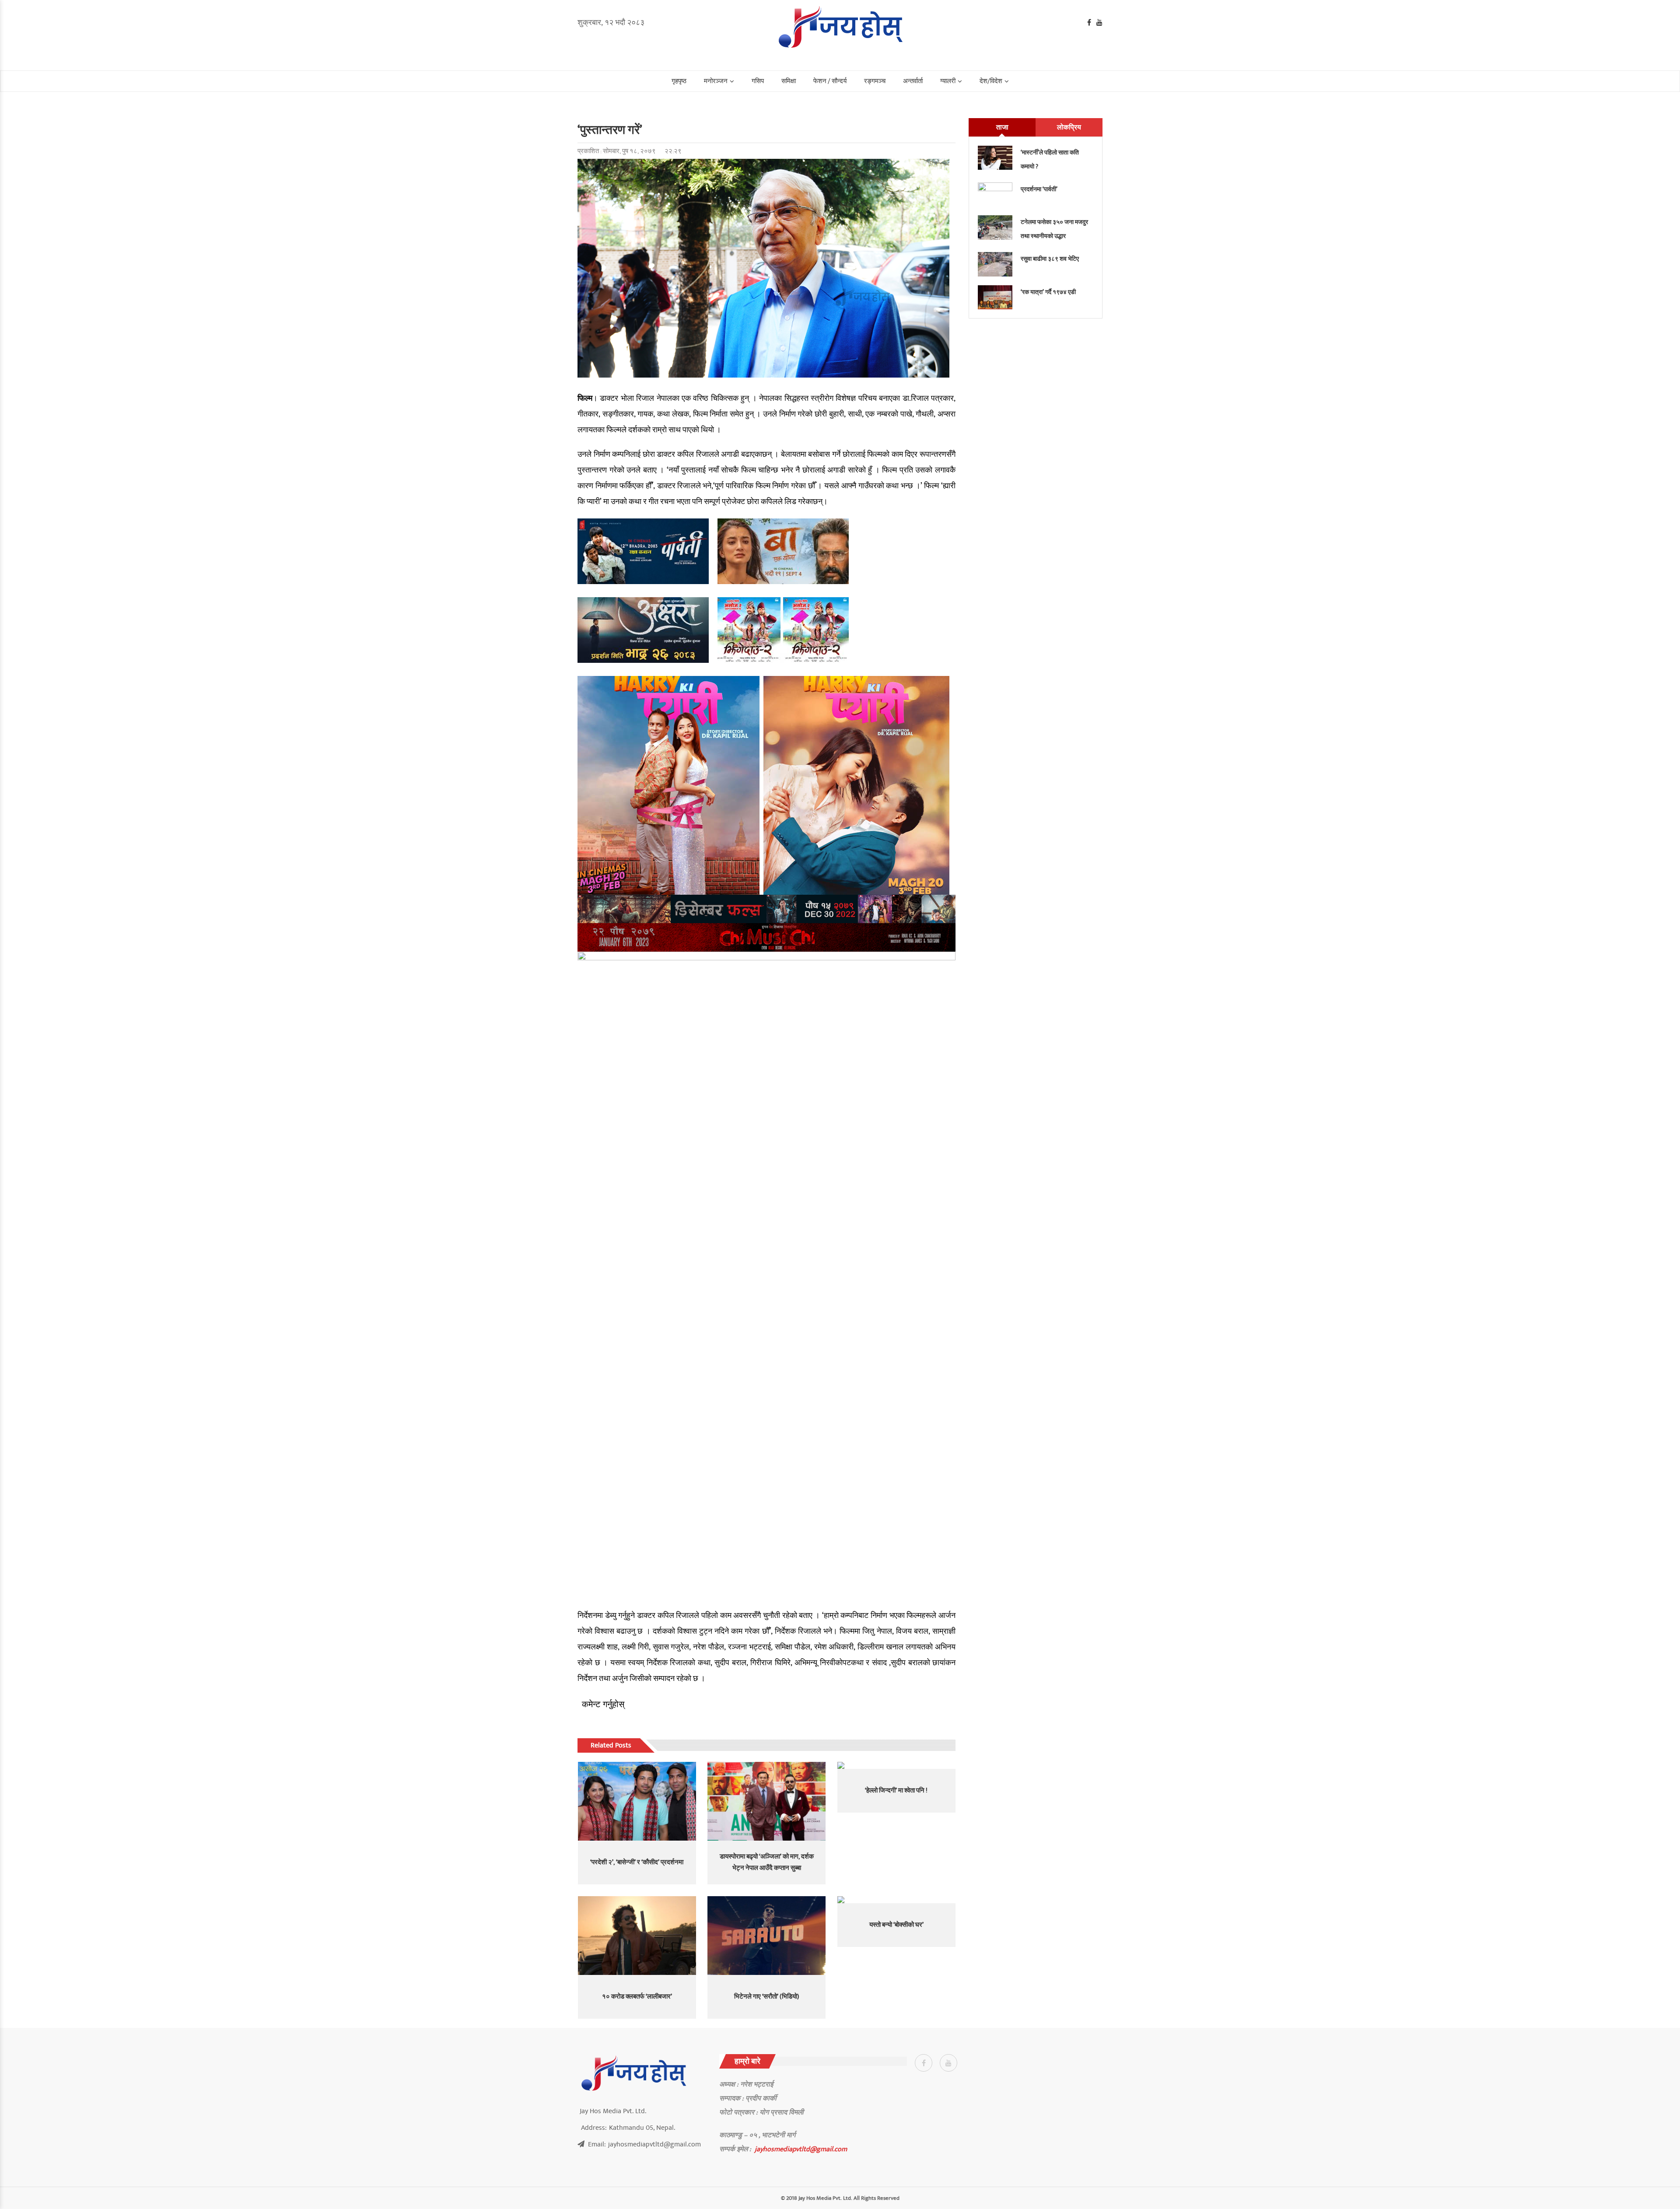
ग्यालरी (948, 81)
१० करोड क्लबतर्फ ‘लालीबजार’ (637, 1997)
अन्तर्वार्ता (913, 81)
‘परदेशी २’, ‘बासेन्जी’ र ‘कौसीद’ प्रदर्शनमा (637, 1862)
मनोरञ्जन (716, 81)
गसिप (758, 81)
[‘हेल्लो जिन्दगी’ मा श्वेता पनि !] (896, 1765)
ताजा (1002, 127)
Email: (644, 2144)
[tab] (1002, 127)
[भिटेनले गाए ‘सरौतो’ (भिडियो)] (766, 1936)
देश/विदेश (991, 81)
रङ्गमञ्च (875, 81)
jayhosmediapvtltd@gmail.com (801, 2149)
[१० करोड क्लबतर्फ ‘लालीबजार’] (637, 1936)
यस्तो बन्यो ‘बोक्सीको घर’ (896, 1925)
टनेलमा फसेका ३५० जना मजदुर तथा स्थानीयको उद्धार (1054, 229)
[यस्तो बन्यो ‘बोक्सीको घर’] (896, 1900)
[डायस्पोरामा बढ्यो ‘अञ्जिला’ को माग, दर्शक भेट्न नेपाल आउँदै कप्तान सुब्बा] (766, 1801)
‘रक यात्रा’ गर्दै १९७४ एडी (1048, 292)
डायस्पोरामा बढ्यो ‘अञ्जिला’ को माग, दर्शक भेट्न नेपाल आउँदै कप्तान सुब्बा (767, 1862)
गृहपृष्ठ (679, 81)
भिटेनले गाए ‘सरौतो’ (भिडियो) (767, 1997)
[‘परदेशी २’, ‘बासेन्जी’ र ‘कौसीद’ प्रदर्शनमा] (637, 1801)
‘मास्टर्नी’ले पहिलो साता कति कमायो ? (1050, 159)
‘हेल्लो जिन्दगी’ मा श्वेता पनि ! (896, 1791)
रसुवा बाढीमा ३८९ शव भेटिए (1050, 259)
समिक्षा (789, 81)
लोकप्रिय (1069, 127)
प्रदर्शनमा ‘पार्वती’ (1039, 189)
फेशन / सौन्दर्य (830, 81)
